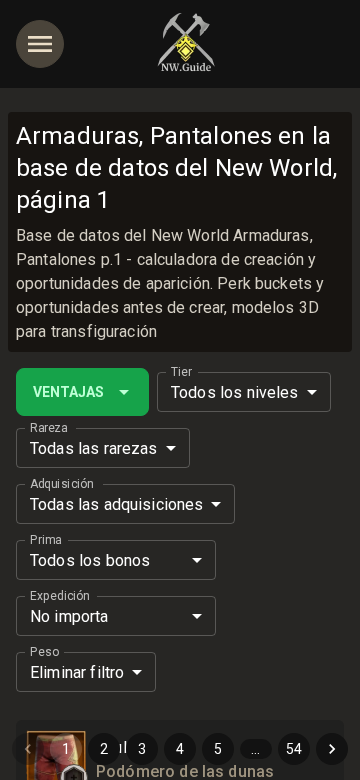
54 (294, 749)
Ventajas (68, 392)
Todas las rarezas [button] (94, 448)
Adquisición (61, 484)
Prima (45, 540)
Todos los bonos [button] (90, 560)
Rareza (48, 428)
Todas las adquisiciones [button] (116, 504)
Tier (181, 372)
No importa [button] (69, 616)
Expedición (59, 596)
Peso (44, 652)
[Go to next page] (332, 749)
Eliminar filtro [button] (77, 672)
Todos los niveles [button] (235, 392)
